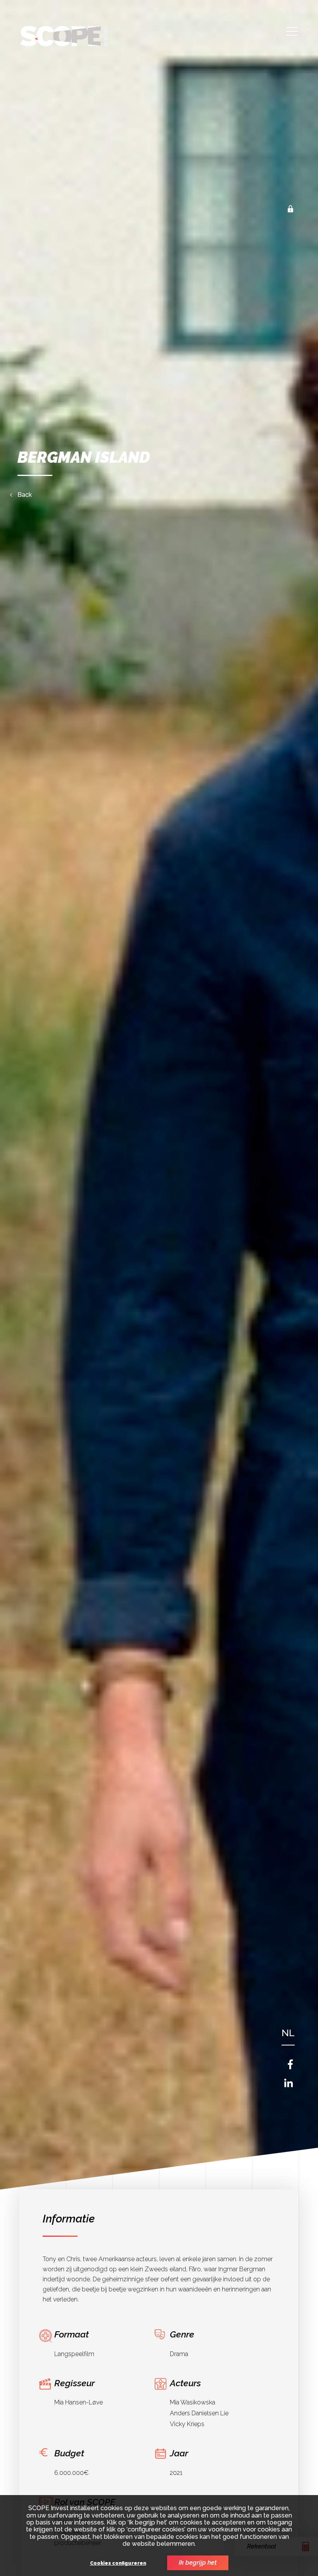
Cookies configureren (118, 2563)
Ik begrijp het (198, 2563)
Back (25, 495)
